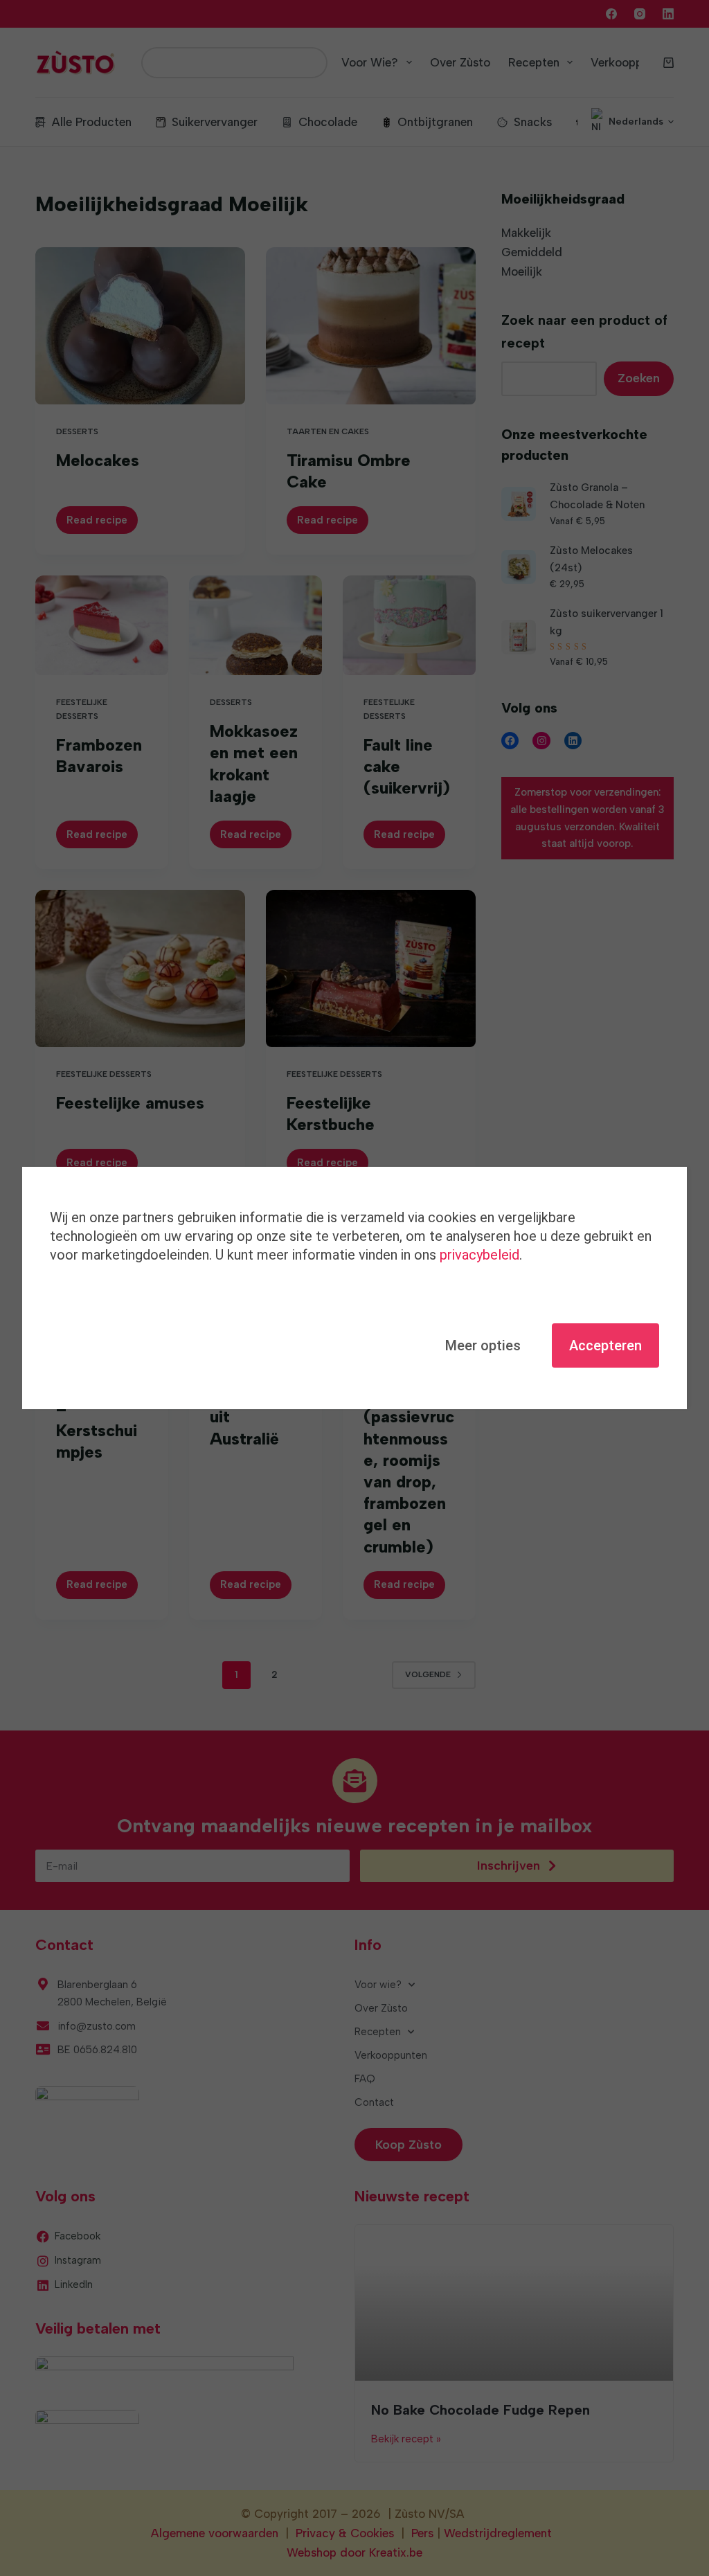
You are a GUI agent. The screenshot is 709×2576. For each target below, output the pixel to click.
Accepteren (605, 1345)
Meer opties (483, 1345)
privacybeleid (479, 1255)
